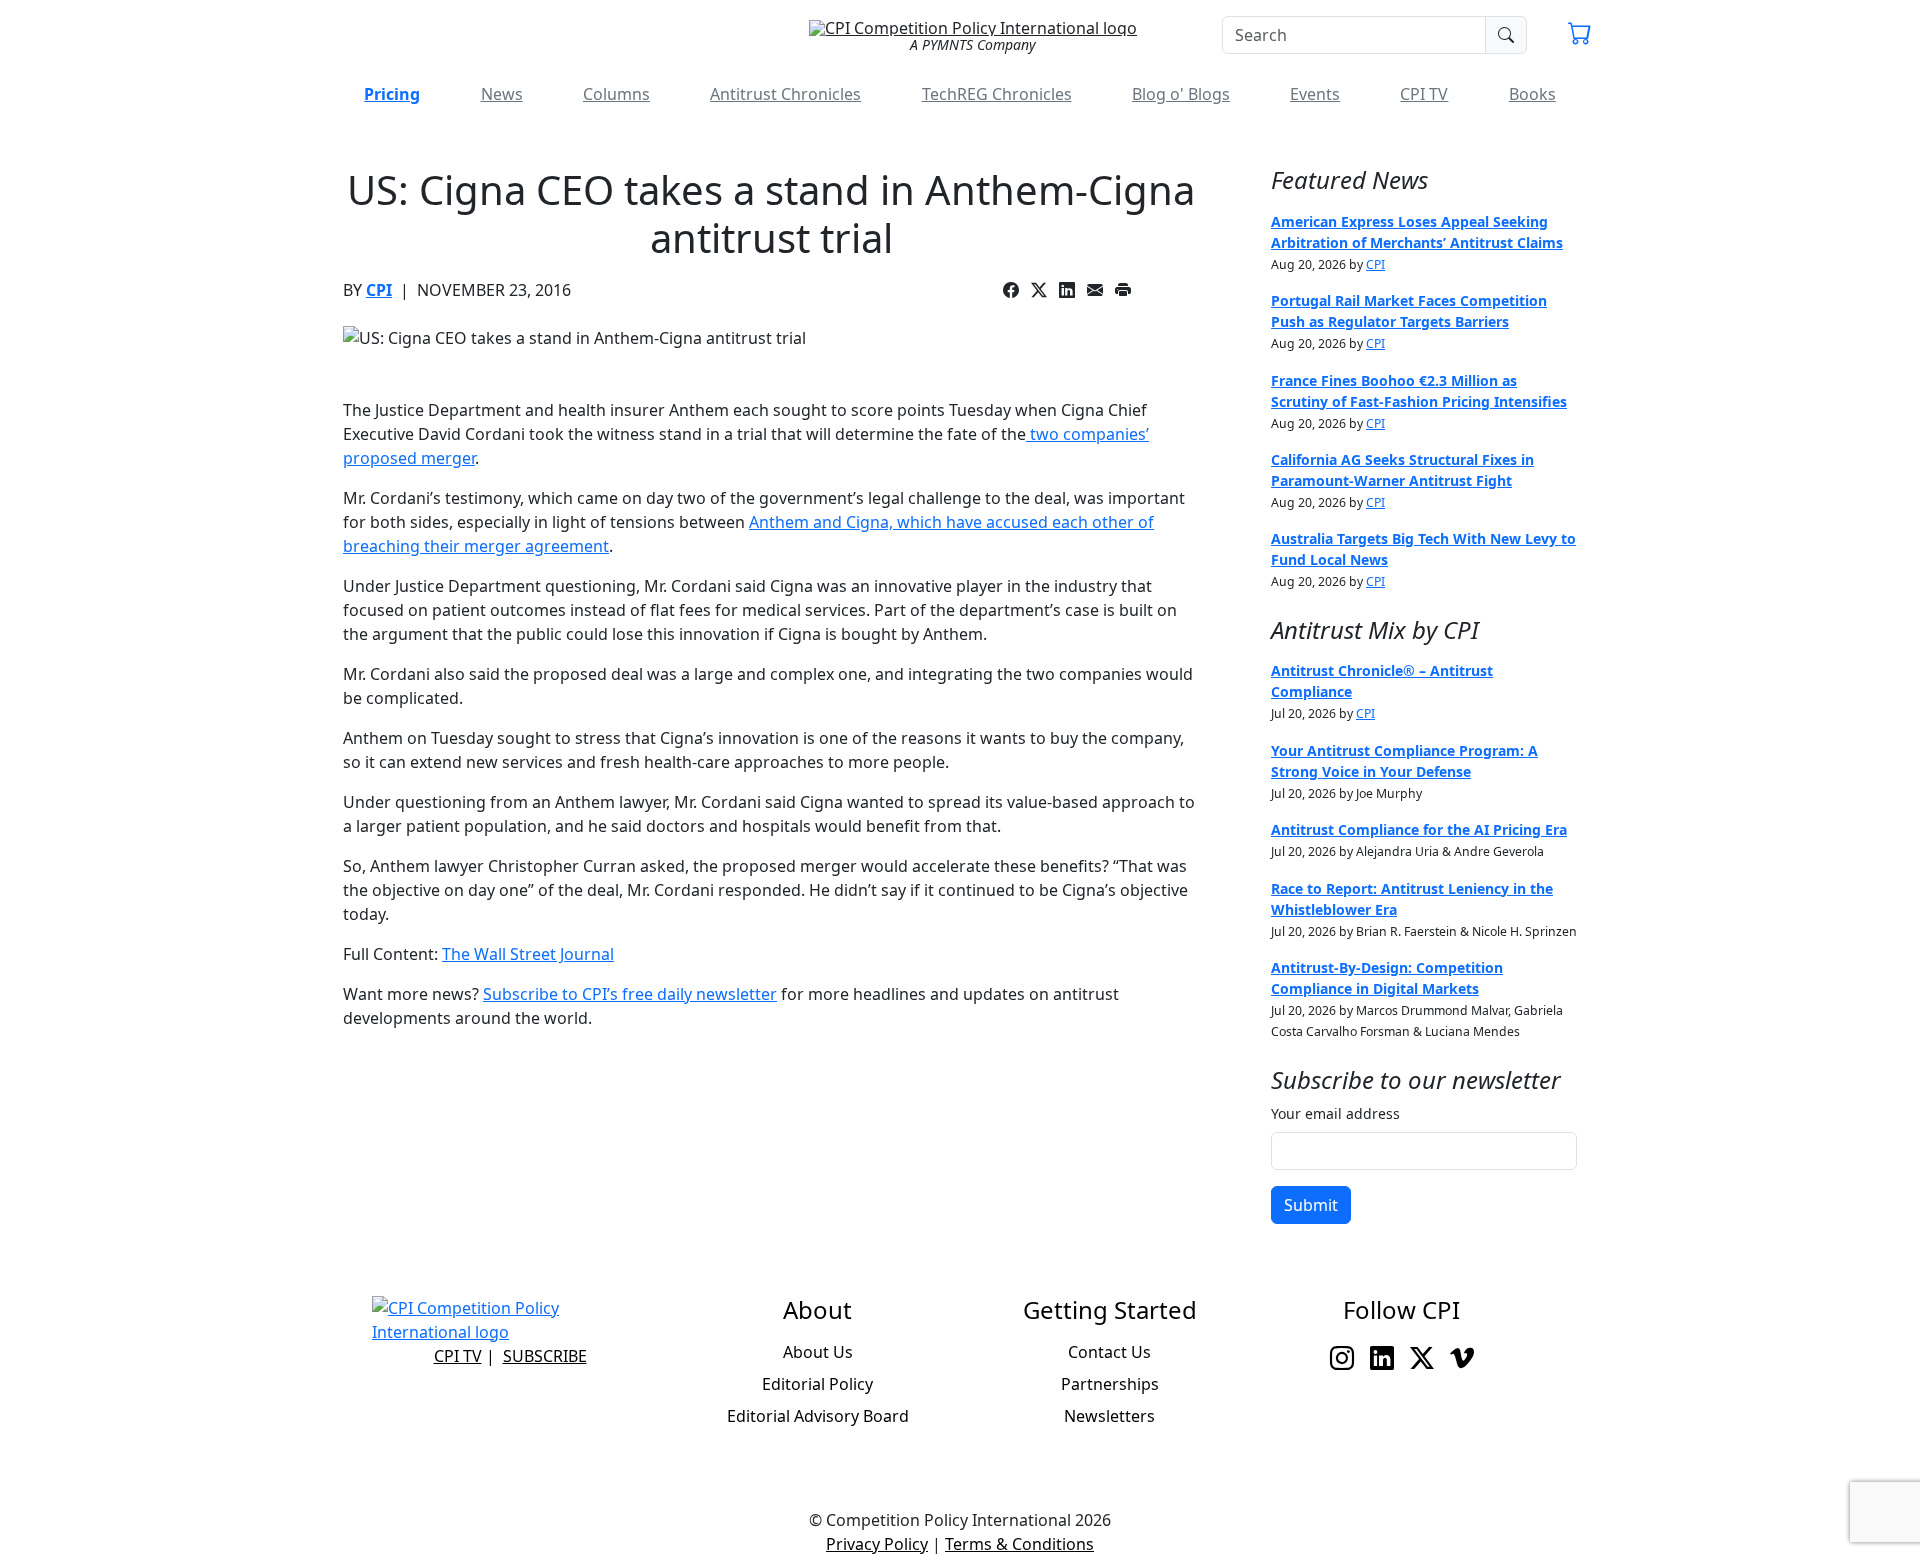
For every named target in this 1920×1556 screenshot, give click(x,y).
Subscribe (545, 1356)
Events (1315, 94)
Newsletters (1109, 1416)
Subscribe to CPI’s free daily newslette (626, 994)
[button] (1580, 36)
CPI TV (1424, 94)
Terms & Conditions (1019, 1544)
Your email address (1335, 1113)
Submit (1311, 1205)
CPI (379, 290)
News (502, 94)
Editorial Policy (817, 1384)
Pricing (392, 94)
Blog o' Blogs (1181, 94)
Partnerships (1110, 1384)
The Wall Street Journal (528, 954)
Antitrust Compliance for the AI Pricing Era (1419, 829)
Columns (616, 94)
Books (1532, 94)
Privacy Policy (877, 1544)
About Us (818, 1352)
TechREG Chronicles (997, 94)
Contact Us (1109, 1352)
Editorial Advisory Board (818, 1416)
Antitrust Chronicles (785, 94)
